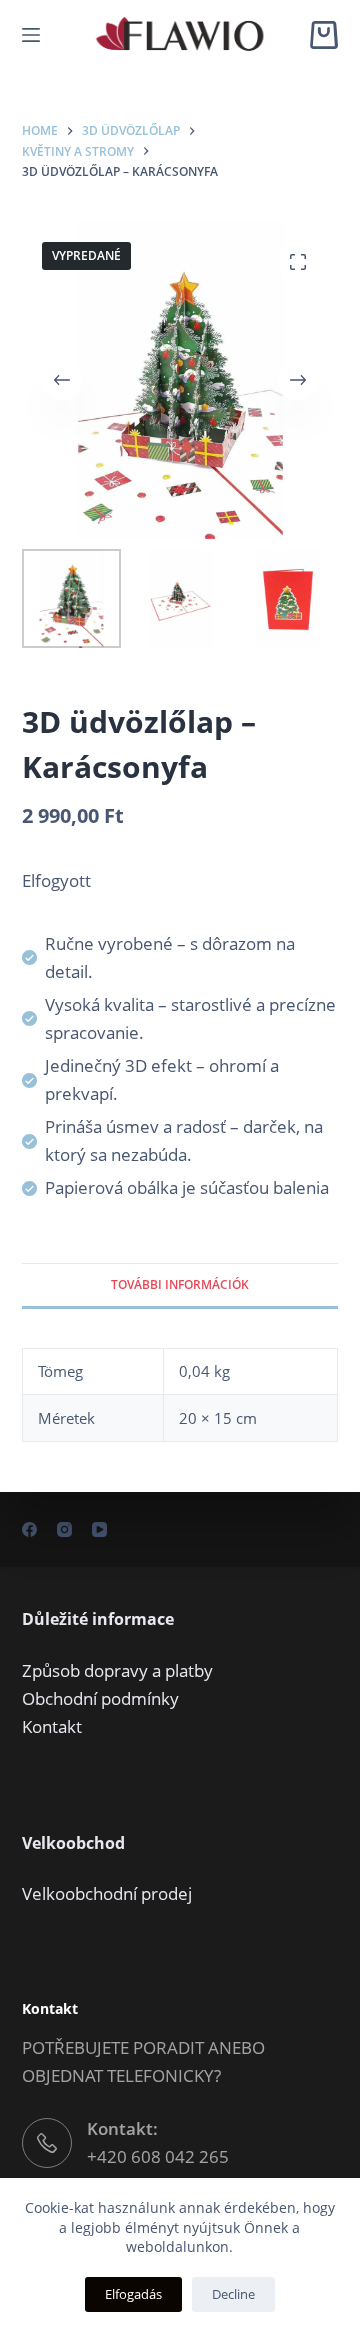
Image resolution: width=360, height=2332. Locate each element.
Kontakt (52, 1726)
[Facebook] (29, 1529)
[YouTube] (99, 1529)
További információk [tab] (180, 1284)
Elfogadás (133, 2294)
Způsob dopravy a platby (117, 1670)
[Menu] (31, 35)
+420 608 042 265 (158, 2156)
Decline (233, 2294)
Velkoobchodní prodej (107, 1893)
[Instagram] (64, 1529)
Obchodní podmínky (100, 1698)
